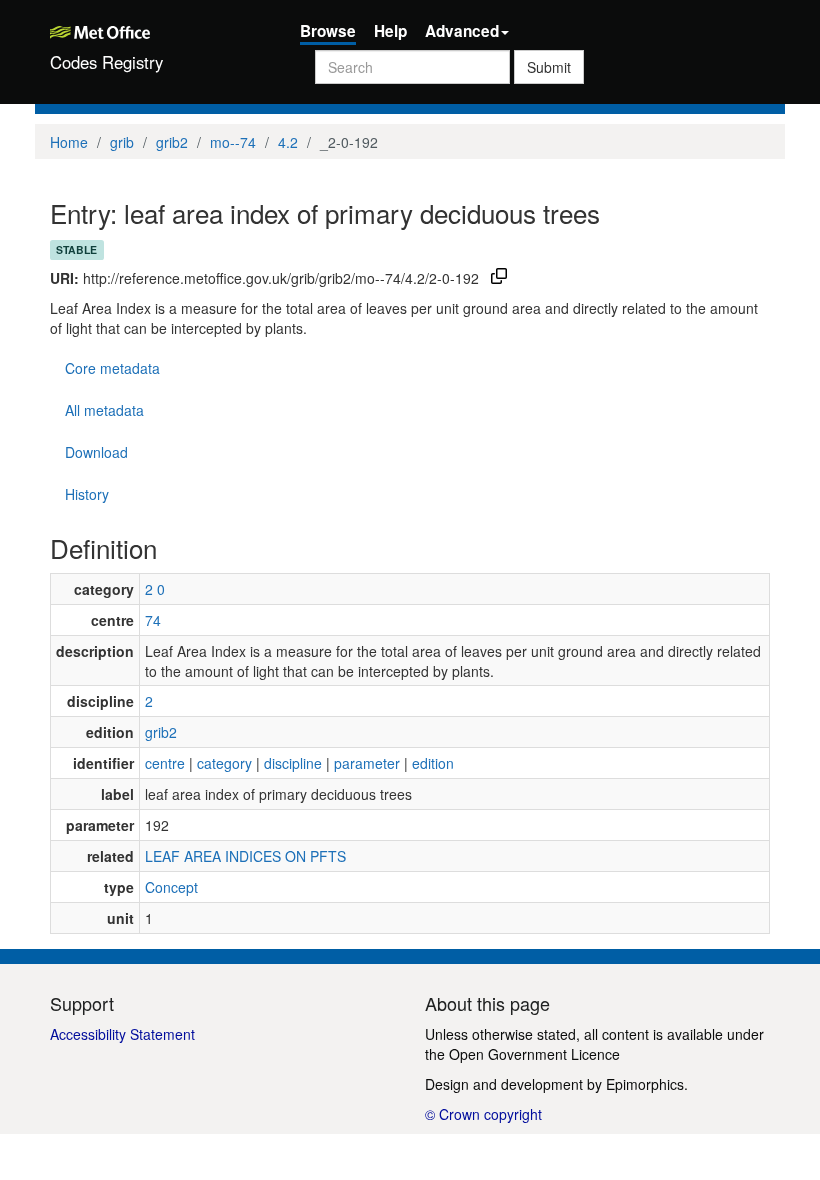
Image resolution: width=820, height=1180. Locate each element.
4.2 (288, 142)
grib (122, 142)
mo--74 (233, 142)
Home (69, 142)
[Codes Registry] (160, 30)
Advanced (462, 31)
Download (96, 452)
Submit (549, 67)
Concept (171, 887)
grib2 (172, 142)
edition (433, 763)
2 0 (155, 589)
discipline (293, 763)
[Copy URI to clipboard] (499, 278)
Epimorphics (645, 1084)
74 (153, 620)
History (87, 494)
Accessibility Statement (122, 1034)
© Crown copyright (483, 1114)
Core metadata (112, 368)
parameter (367, 763)
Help (390, 31)
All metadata (104, 410)
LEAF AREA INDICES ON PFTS (245, 856)
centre (165, 763)
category (224, 763)
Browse (328, 31)
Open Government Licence (534, 1054)
